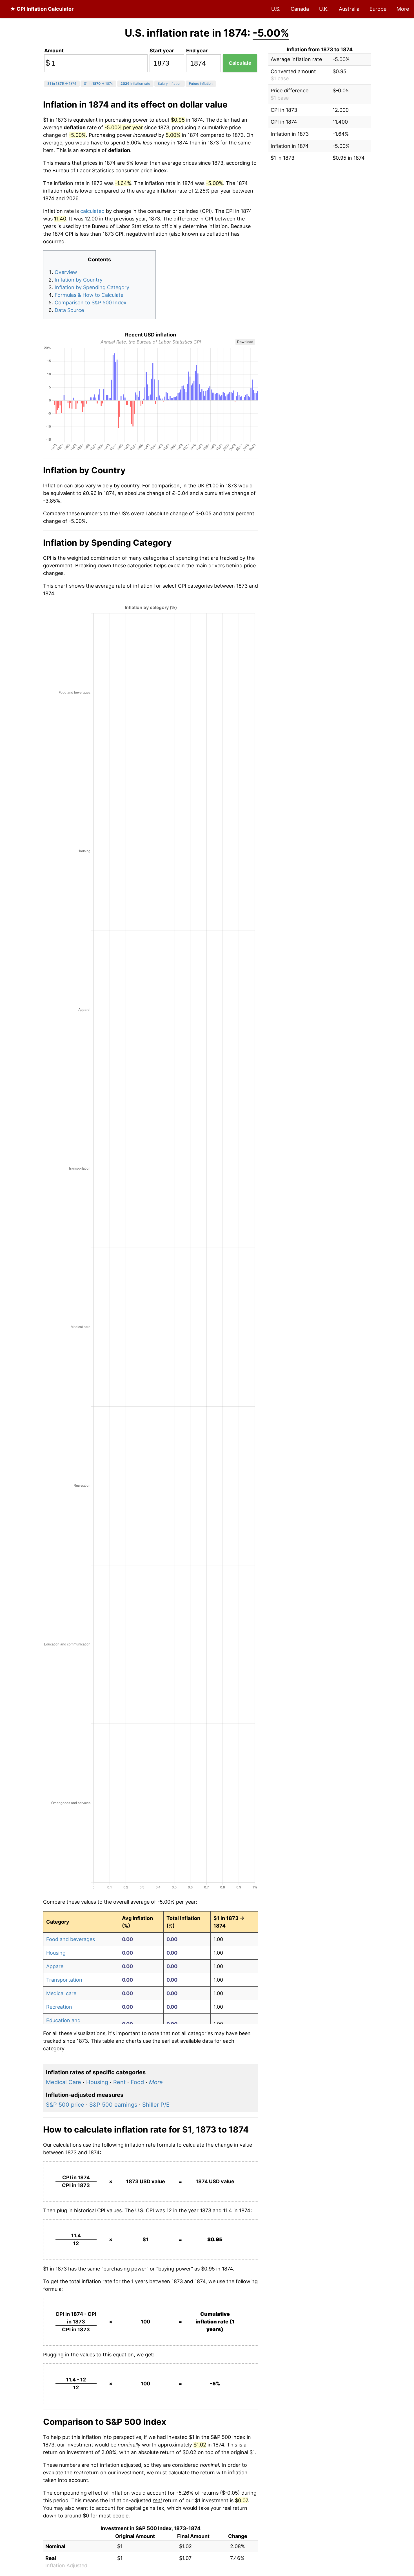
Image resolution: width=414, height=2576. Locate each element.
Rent (119, 2082)
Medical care (61, 1993)
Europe (378, 9)
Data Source (69, 310)
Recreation (59, 2007)
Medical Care (64, 2082)
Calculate (240, 63)
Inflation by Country (79, 280)
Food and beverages (71, 1939)
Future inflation (201, 83)
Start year (162, 51)
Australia (349, 9)
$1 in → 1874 (62, 83)
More (403, 9)
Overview (66, 272)
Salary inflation (170, 83)
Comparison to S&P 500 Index (91, 303)
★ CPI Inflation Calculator (42, 9)
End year (197, 51)
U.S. (276, 9)
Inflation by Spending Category (92, 287)
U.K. (324, 9)
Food (137, 2082)
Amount (54, 51)
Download (245, 342)
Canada (300, 9)
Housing (56, 1953)
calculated (92, 211)
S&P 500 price (65, 2105)
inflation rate (135, 83)
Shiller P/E (156, 2105)
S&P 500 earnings (113, 2105)
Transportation (64, 1980)
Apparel (55, 1966)
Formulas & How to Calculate (89, 295)
